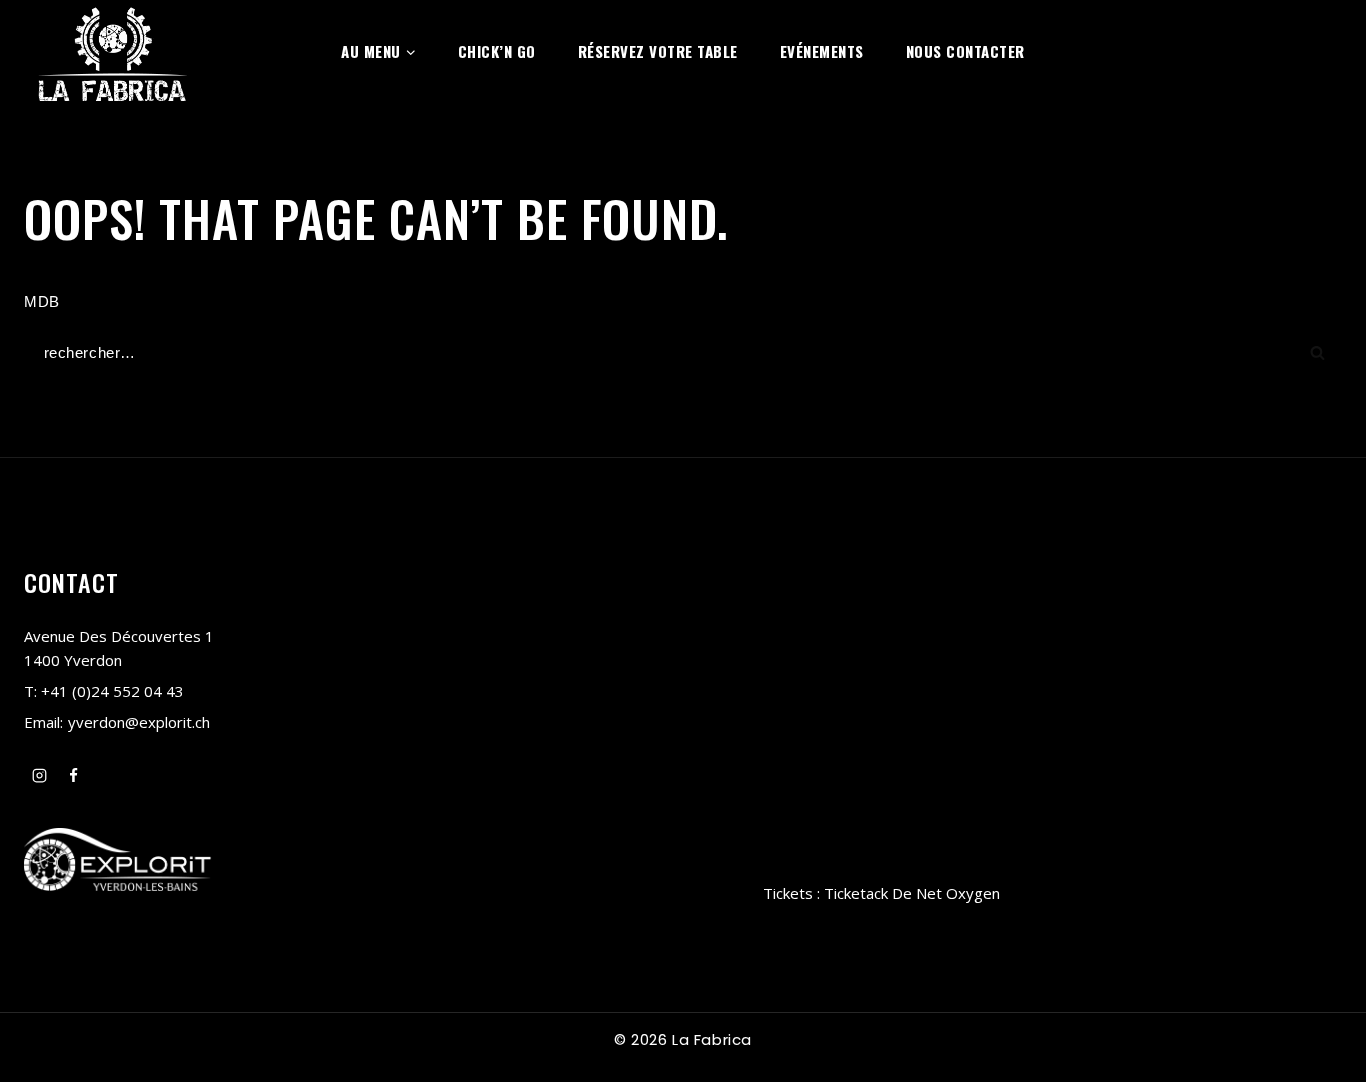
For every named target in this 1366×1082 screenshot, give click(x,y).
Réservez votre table (658, 51)
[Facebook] (74, 776)
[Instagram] (39, 776)
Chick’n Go (497, 51)
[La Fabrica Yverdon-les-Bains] (113, 51)
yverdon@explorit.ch (139, 722)
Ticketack (856, 893)
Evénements (822, 51)
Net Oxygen (958, 893)
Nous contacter (965, 51)
